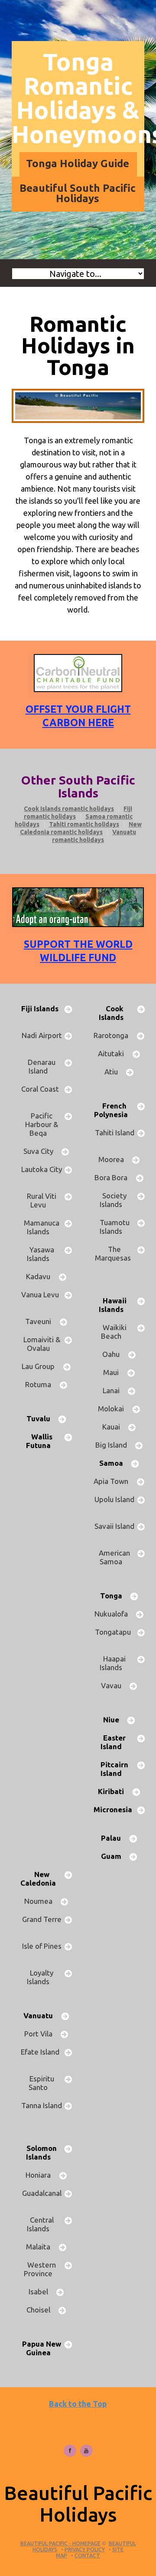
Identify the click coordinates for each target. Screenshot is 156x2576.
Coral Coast (42, 1093)
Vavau (115, 1685)
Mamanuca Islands (42, 1227)
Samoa (115, 1463)
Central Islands (42, 2224)
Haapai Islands (114, 1663)
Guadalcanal (42, 2197)
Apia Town (114, 1481)
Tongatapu (115, 1636)
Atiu (115, 1072)
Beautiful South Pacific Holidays (78, 193)
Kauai (115, 1427)
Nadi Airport (42, 1040)
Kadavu (42, 1276)
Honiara (42, 2175)
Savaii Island (114, 1530)
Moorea (115, 1159)
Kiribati (114, 1791)
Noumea (42, 1901)
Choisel (42, 2310)
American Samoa (114, 1557)
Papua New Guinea (42, 2348)
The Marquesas (115, 1258)
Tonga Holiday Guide (78, 164)
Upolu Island (114, 1504)
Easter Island (115, 1742)
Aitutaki (114, 1053)
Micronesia (115, 1814)
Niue (115, 1720)
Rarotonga (114, 1035)
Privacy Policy (85, 2549)
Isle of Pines (42, 1950)
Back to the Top (78, 2404)
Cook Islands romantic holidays (69, 809)
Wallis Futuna (42, 1441)
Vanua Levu (42, 1299)
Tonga (115, 1596)
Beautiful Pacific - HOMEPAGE (60, 2543)
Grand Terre (42, 1923)
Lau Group (42, 1366)
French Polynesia (114, 1110)
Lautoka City (42, 1174)
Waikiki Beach (115, 1332)
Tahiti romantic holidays (84, 824)
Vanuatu (42, 2015)
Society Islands (114, 1200)
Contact (87, 2555)
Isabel (42, 2292)
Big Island (115, 1445)
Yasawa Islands (42, 1254)
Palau (114, 1838)
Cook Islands (115, 1013)
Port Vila (42, 2034)
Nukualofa (115, 1614)
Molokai (114, 1409)
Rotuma (42, 1384)
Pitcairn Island (115, 1769)
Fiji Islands (42, 1013)
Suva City (42, 1151)
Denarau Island (42, 1066)
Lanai (115, 1390)
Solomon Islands (42, 2152)
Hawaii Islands (115, 1305)
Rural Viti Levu (42, 1200)
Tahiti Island (115, 1137)
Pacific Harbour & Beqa (42, 1124)
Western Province (42, 2269)
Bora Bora (114, 1177)
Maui (114, 1372)
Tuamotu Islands (115, 1227)
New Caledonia (42, 1879)
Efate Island (42, 2056)
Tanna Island (42, 2110)
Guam (115, 1856)
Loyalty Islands (42, 1977)
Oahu (114, 1354)
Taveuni (42, 1321)
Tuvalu (42, 1418)
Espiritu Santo (42, 2083)
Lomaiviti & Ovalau (42, 1344)
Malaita (42, 2247)
